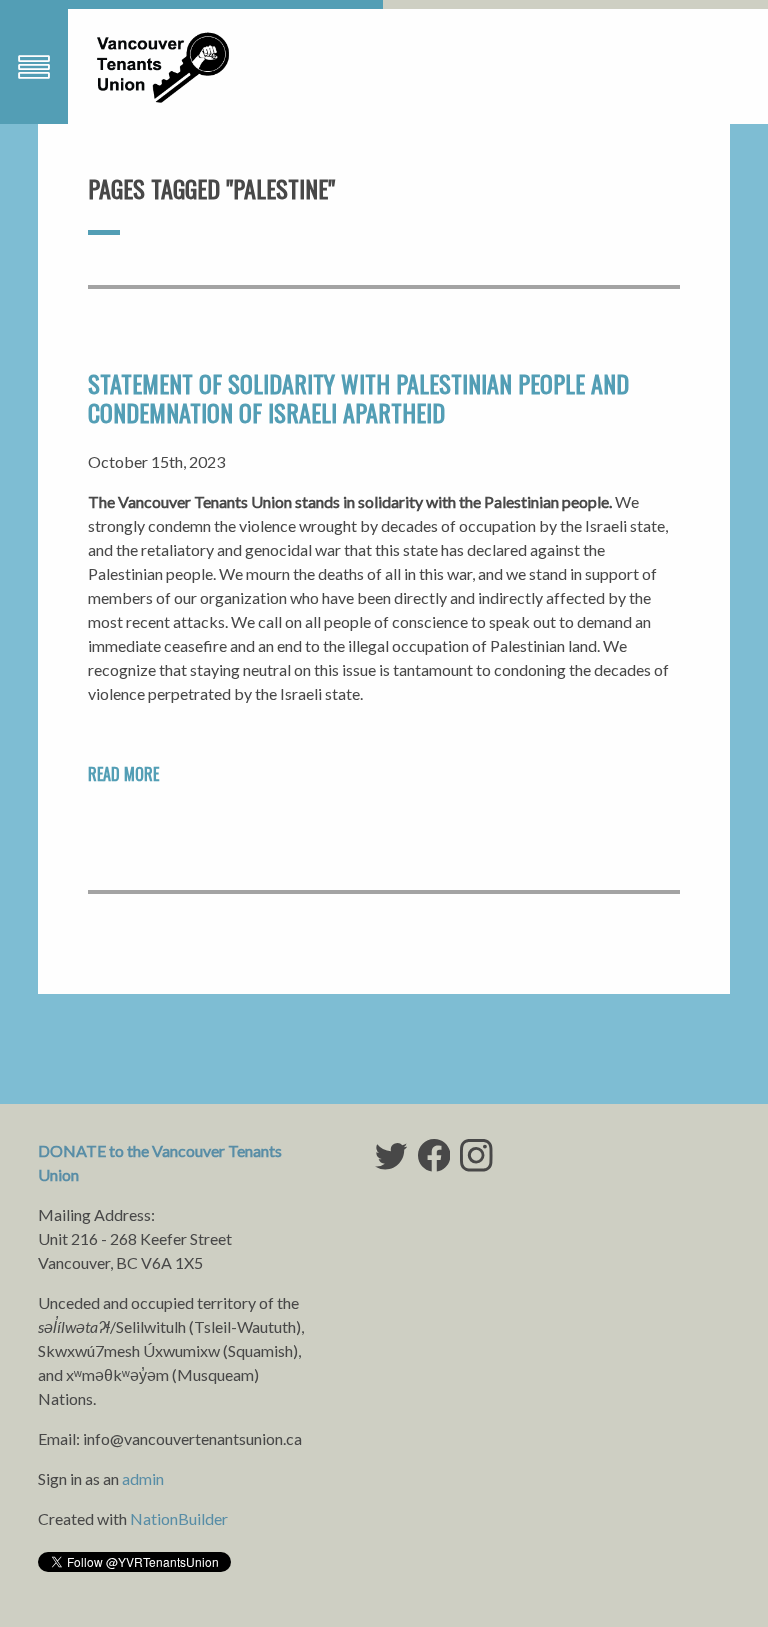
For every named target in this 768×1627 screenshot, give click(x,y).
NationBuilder (179, 1518)
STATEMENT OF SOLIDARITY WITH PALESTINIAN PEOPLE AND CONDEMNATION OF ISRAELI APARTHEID (358, 397)
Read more (123, 774)
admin (143, 1478)
